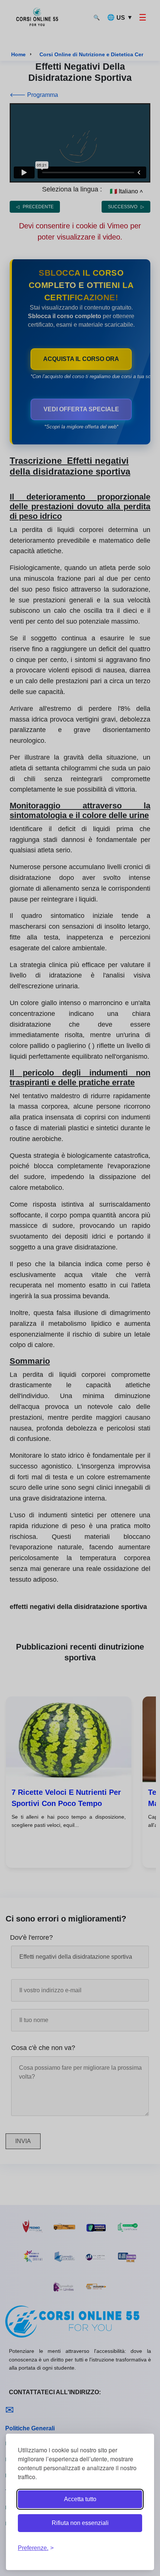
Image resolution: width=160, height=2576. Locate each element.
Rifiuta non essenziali (80, 2523)
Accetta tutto (80, 2499)
